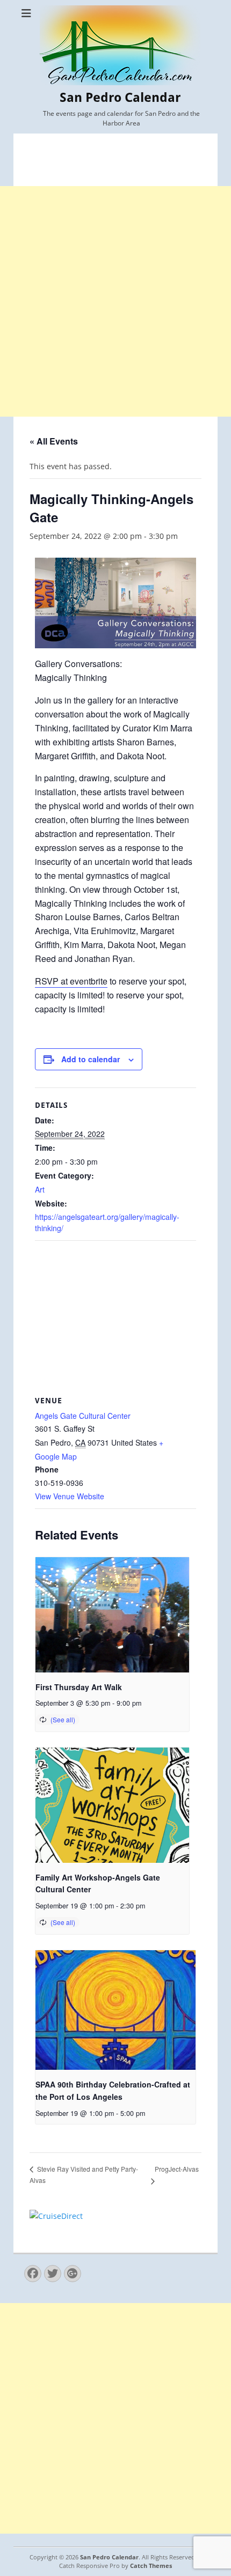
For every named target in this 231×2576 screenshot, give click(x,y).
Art (40, 1189)
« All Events (54, 441)
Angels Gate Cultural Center (83, 1416)
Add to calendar (91, 1059)
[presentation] (112, 1615)
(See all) (63, 1719)
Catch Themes (151, 2566)
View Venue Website (70, 1496)
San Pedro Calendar (120, 98)
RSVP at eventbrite (71, 981)
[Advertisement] (115, 301)
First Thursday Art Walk (79, 1687)
